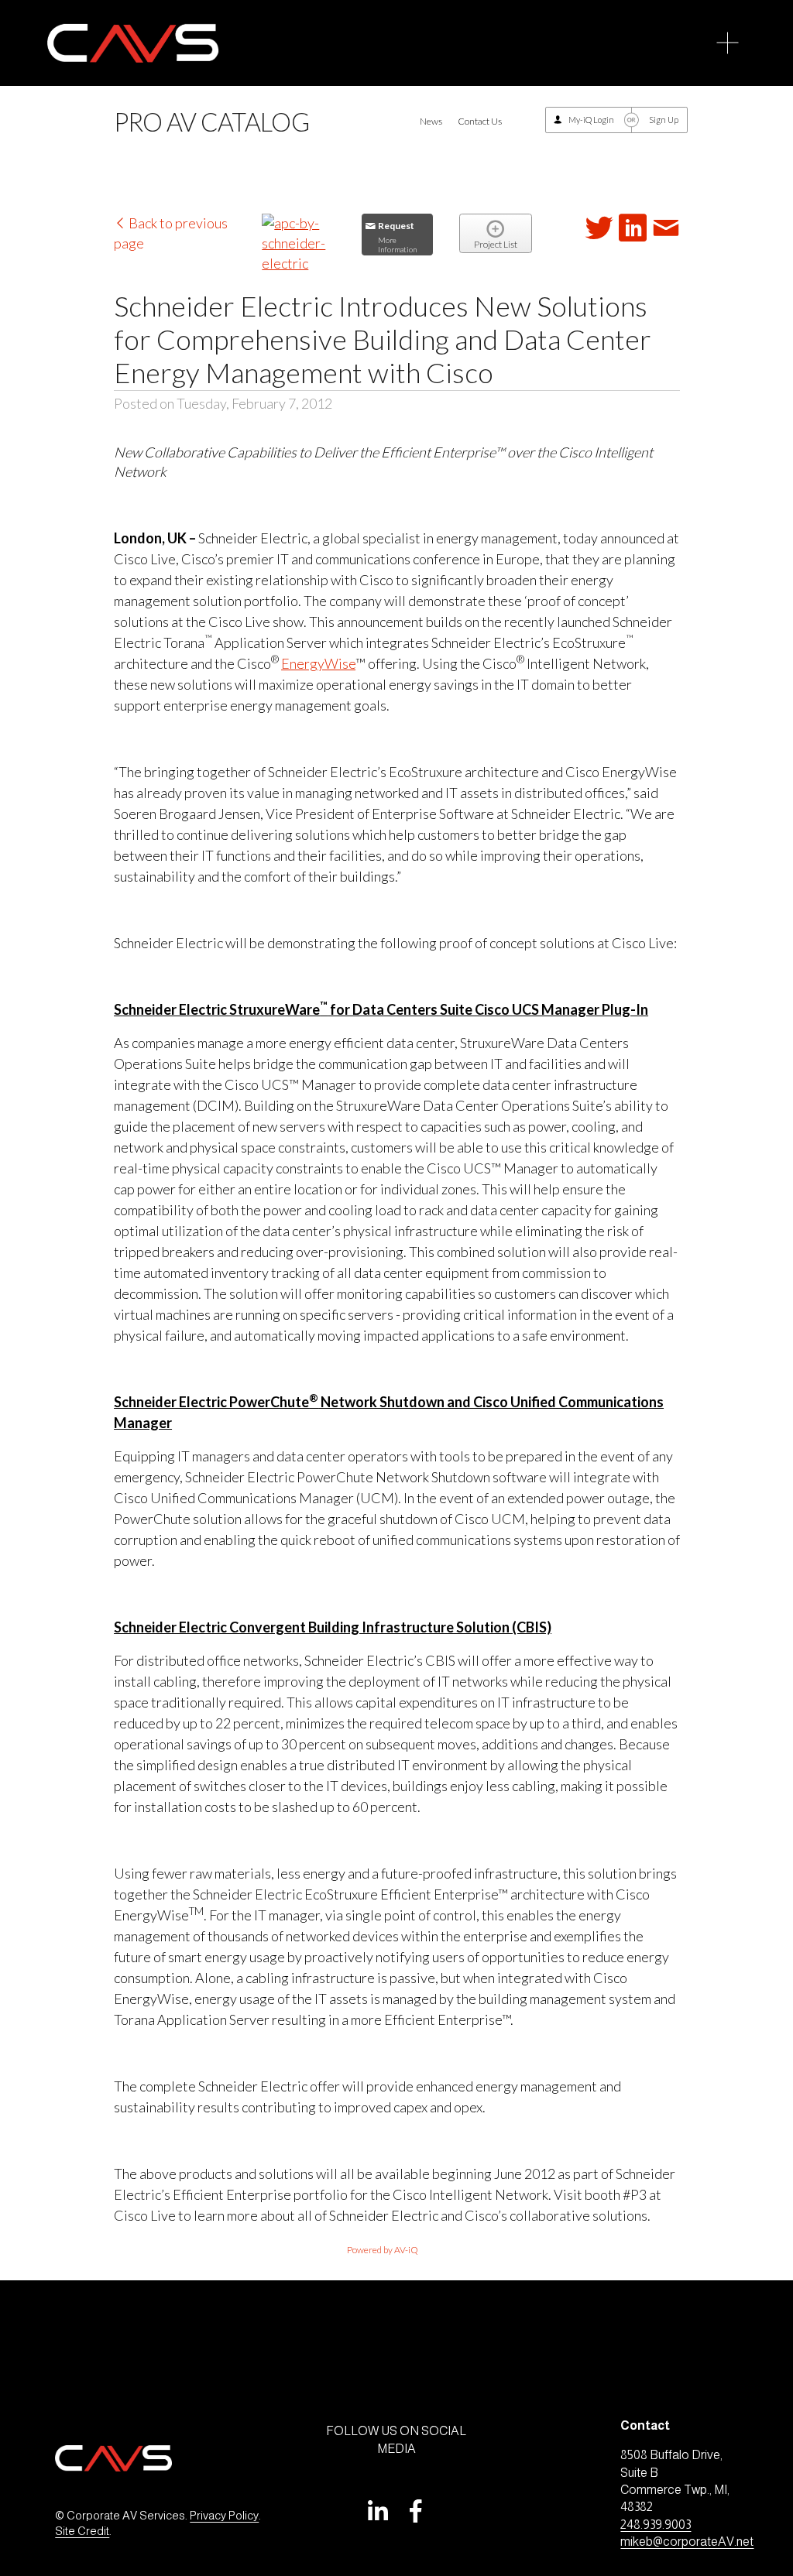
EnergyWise (318, 663)
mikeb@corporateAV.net (687, 2542)
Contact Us (480, 121)
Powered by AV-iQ (383, 2250)
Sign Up (664, 120)
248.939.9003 (656, 2525)
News (431, 121)
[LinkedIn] (377, 2511)
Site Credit (82, 2531)
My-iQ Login (591, 120)
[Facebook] (416, 2511)
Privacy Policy (224, 2516)
